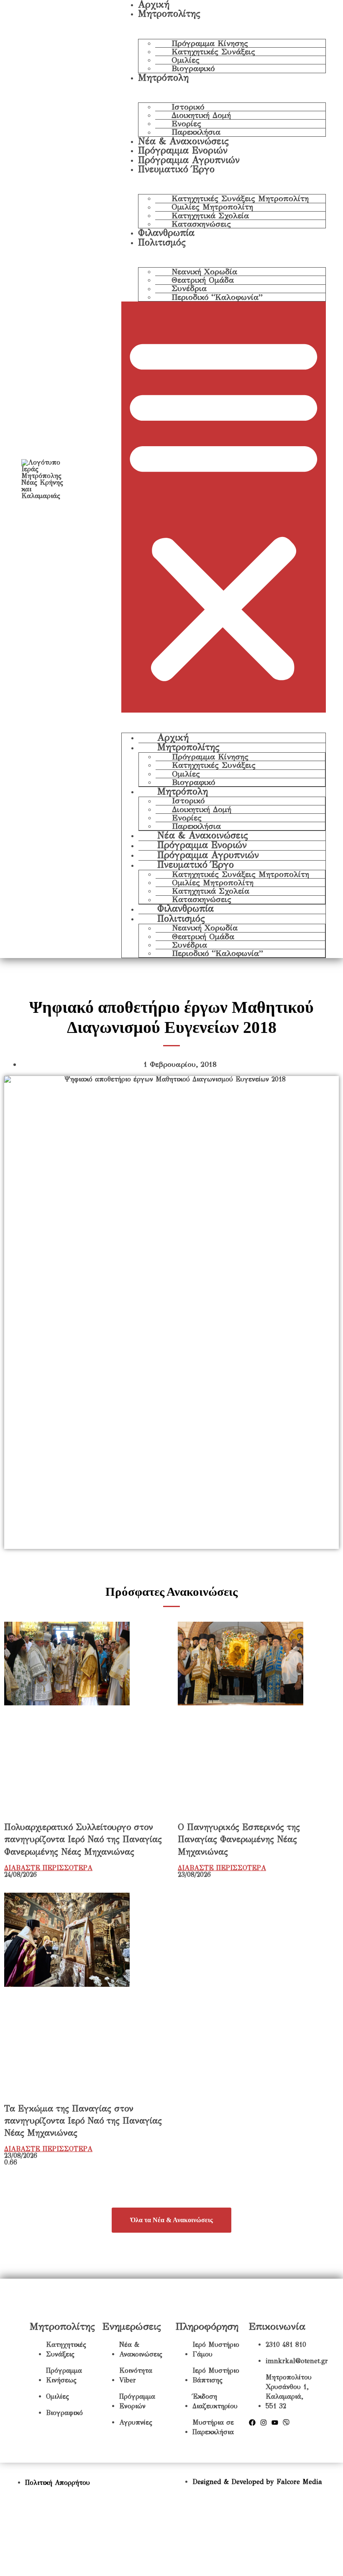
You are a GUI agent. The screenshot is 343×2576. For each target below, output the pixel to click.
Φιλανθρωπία (166, 233)
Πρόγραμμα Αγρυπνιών (189, 160)
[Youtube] (275, 2423)
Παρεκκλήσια (196, 132)
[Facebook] (252, 2423)
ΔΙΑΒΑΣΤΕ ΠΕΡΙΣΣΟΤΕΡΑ (48, 1868)
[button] (224, 507)
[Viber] (286, 2423)
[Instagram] (264, 2423)
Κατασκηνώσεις (201, 224)
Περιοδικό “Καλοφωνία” (217, 297)
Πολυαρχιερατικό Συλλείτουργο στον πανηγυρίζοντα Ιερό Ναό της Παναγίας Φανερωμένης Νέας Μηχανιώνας (83, 1839)
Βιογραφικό (193, 68)
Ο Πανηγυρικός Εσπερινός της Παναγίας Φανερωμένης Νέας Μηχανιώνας (239, 1839)
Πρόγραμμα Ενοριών (183, 150)
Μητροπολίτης (169, 14)
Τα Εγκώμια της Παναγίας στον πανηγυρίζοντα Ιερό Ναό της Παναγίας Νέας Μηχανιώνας (83, 2121)
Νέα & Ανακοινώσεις (183, 141)
